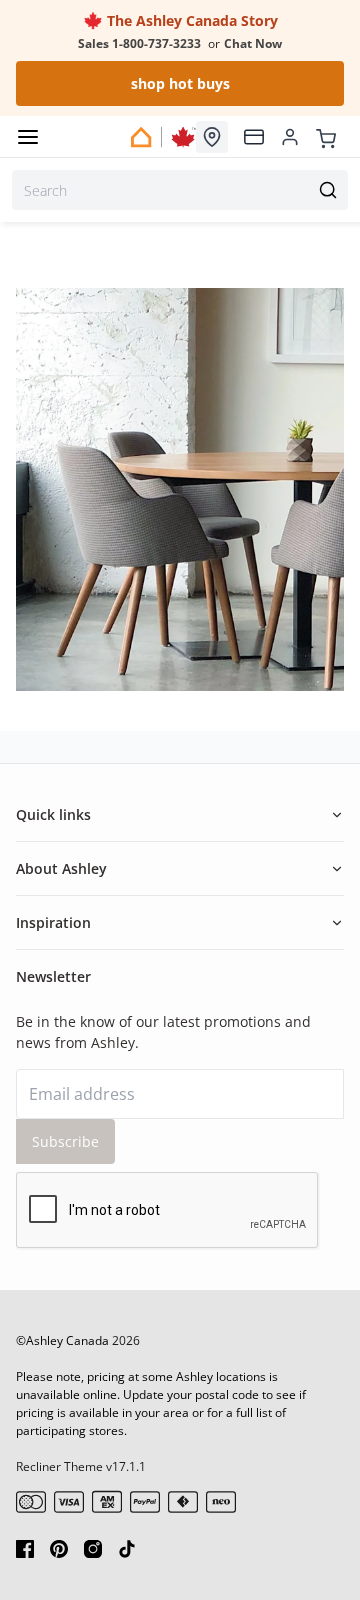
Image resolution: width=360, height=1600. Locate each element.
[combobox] (180, 190)
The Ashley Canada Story (190, 20)
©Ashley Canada (62, 1340)
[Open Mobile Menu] (28, 137)
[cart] (326, 136)
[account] (290, 137)
